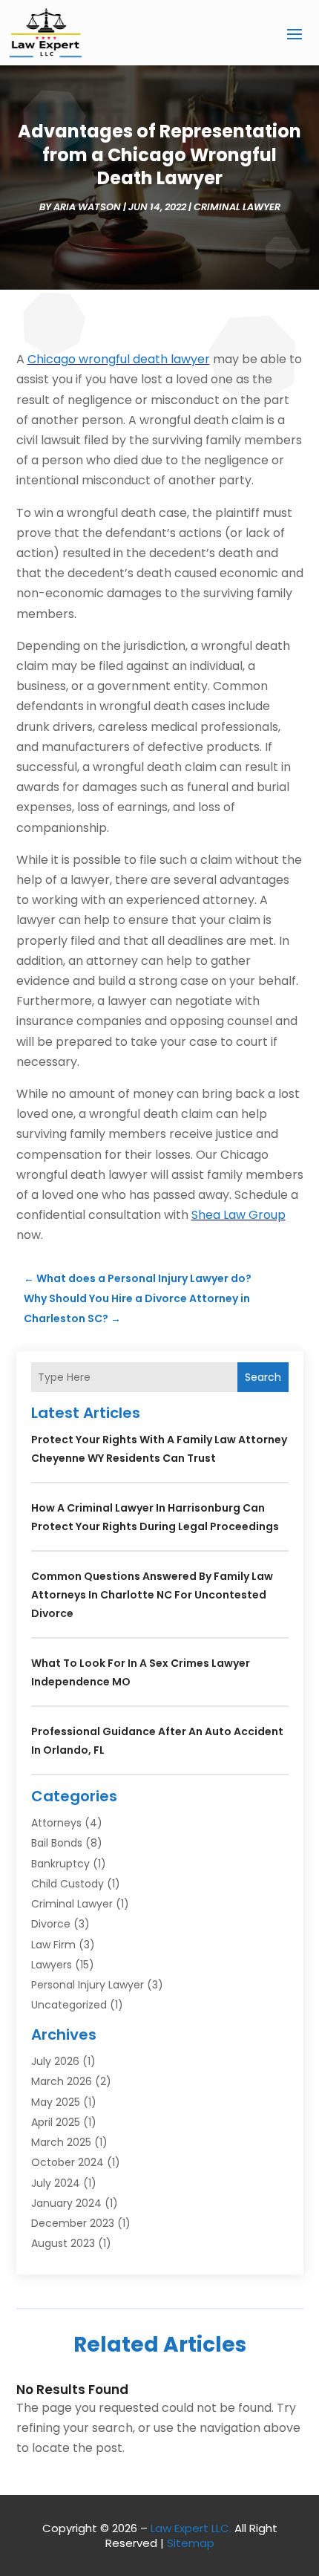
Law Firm (53, 1945)
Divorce (51, 1924)
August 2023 (63, 2243)
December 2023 (73, 2223)
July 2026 (55, 2061)
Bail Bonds (57, 1843)
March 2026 (62, 2081)
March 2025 (61, 2142)
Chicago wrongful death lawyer (119, 359)
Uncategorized (69, 2005)
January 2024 (66, 2203)
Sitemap (191, 2543)
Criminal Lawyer (237, 207)
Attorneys (56, 1823)
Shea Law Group (239, 1215)
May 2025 (56, 2102)
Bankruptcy (60, 1864)
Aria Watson (87, 207)
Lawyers (52, 1965)
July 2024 (56, 2183)
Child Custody (68, 1884)
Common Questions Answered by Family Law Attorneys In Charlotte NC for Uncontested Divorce (152, 1595)
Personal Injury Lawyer (88, 1985)
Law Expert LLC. (191, 2528)
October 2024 (68, 2162)
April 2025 (56, 2122)
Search (263, 1377)
